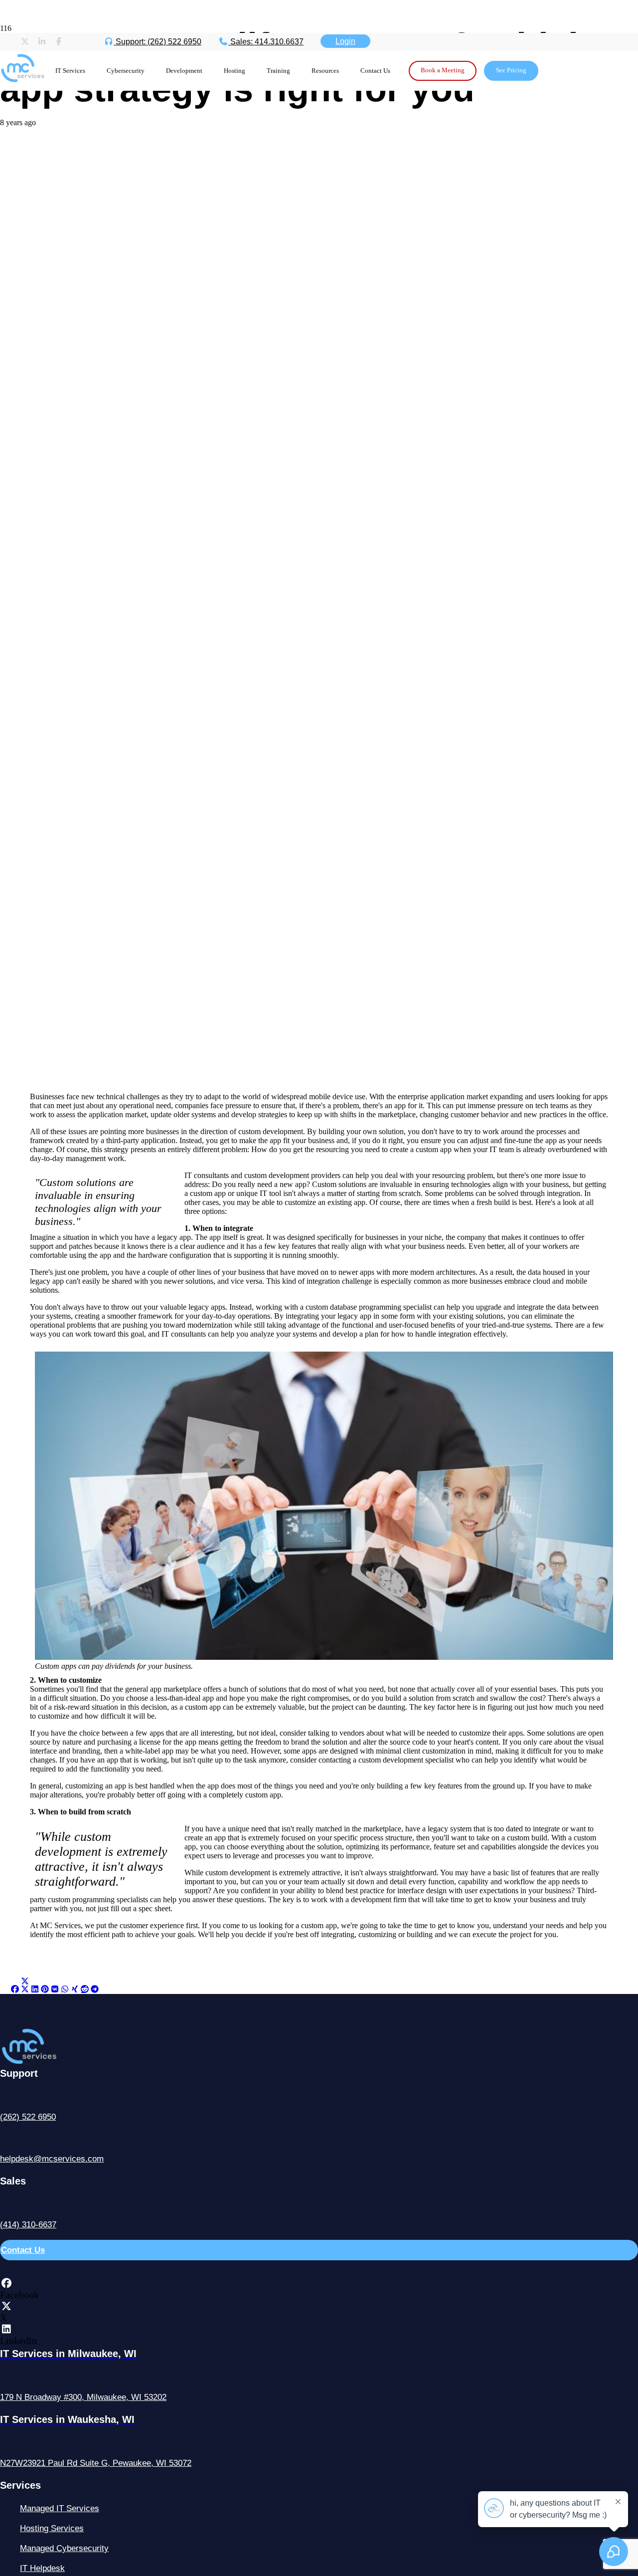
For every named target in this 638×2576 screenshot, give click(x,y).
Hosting (235, 71)
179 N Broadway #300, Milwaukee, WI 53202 (83, 2397)
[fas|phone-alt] (319, 2097)
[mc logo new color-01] (22, 86)
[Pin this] (45, 1989)
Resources (325, 71)
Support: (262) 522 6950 (158, 42)
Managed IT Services (60, 2508)
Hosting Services (52, 2528)
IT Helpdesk (42, 2568)
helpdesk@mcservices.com (52, 2159)
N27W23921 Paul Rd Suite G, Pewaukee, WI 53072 (96, 2463)
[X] (6, 2306)
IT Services (70, 71)
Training (278, 71)
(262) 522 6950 (28, 2117)
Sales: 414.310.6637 (266, 42)
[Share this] (15, 1989)
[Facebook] (6, 2283)
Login (345, 41)
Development (184, 71)
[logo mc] (48, 2062)
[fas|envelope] (319, 2139)
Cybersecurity (126, 71)
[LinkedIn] (6, 2329)
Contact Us (375, 71)
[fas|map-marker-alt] (319, 2377)
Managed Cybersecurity (64, 2548)
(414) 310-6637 (28, 2225)
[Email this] (5, 1989)
